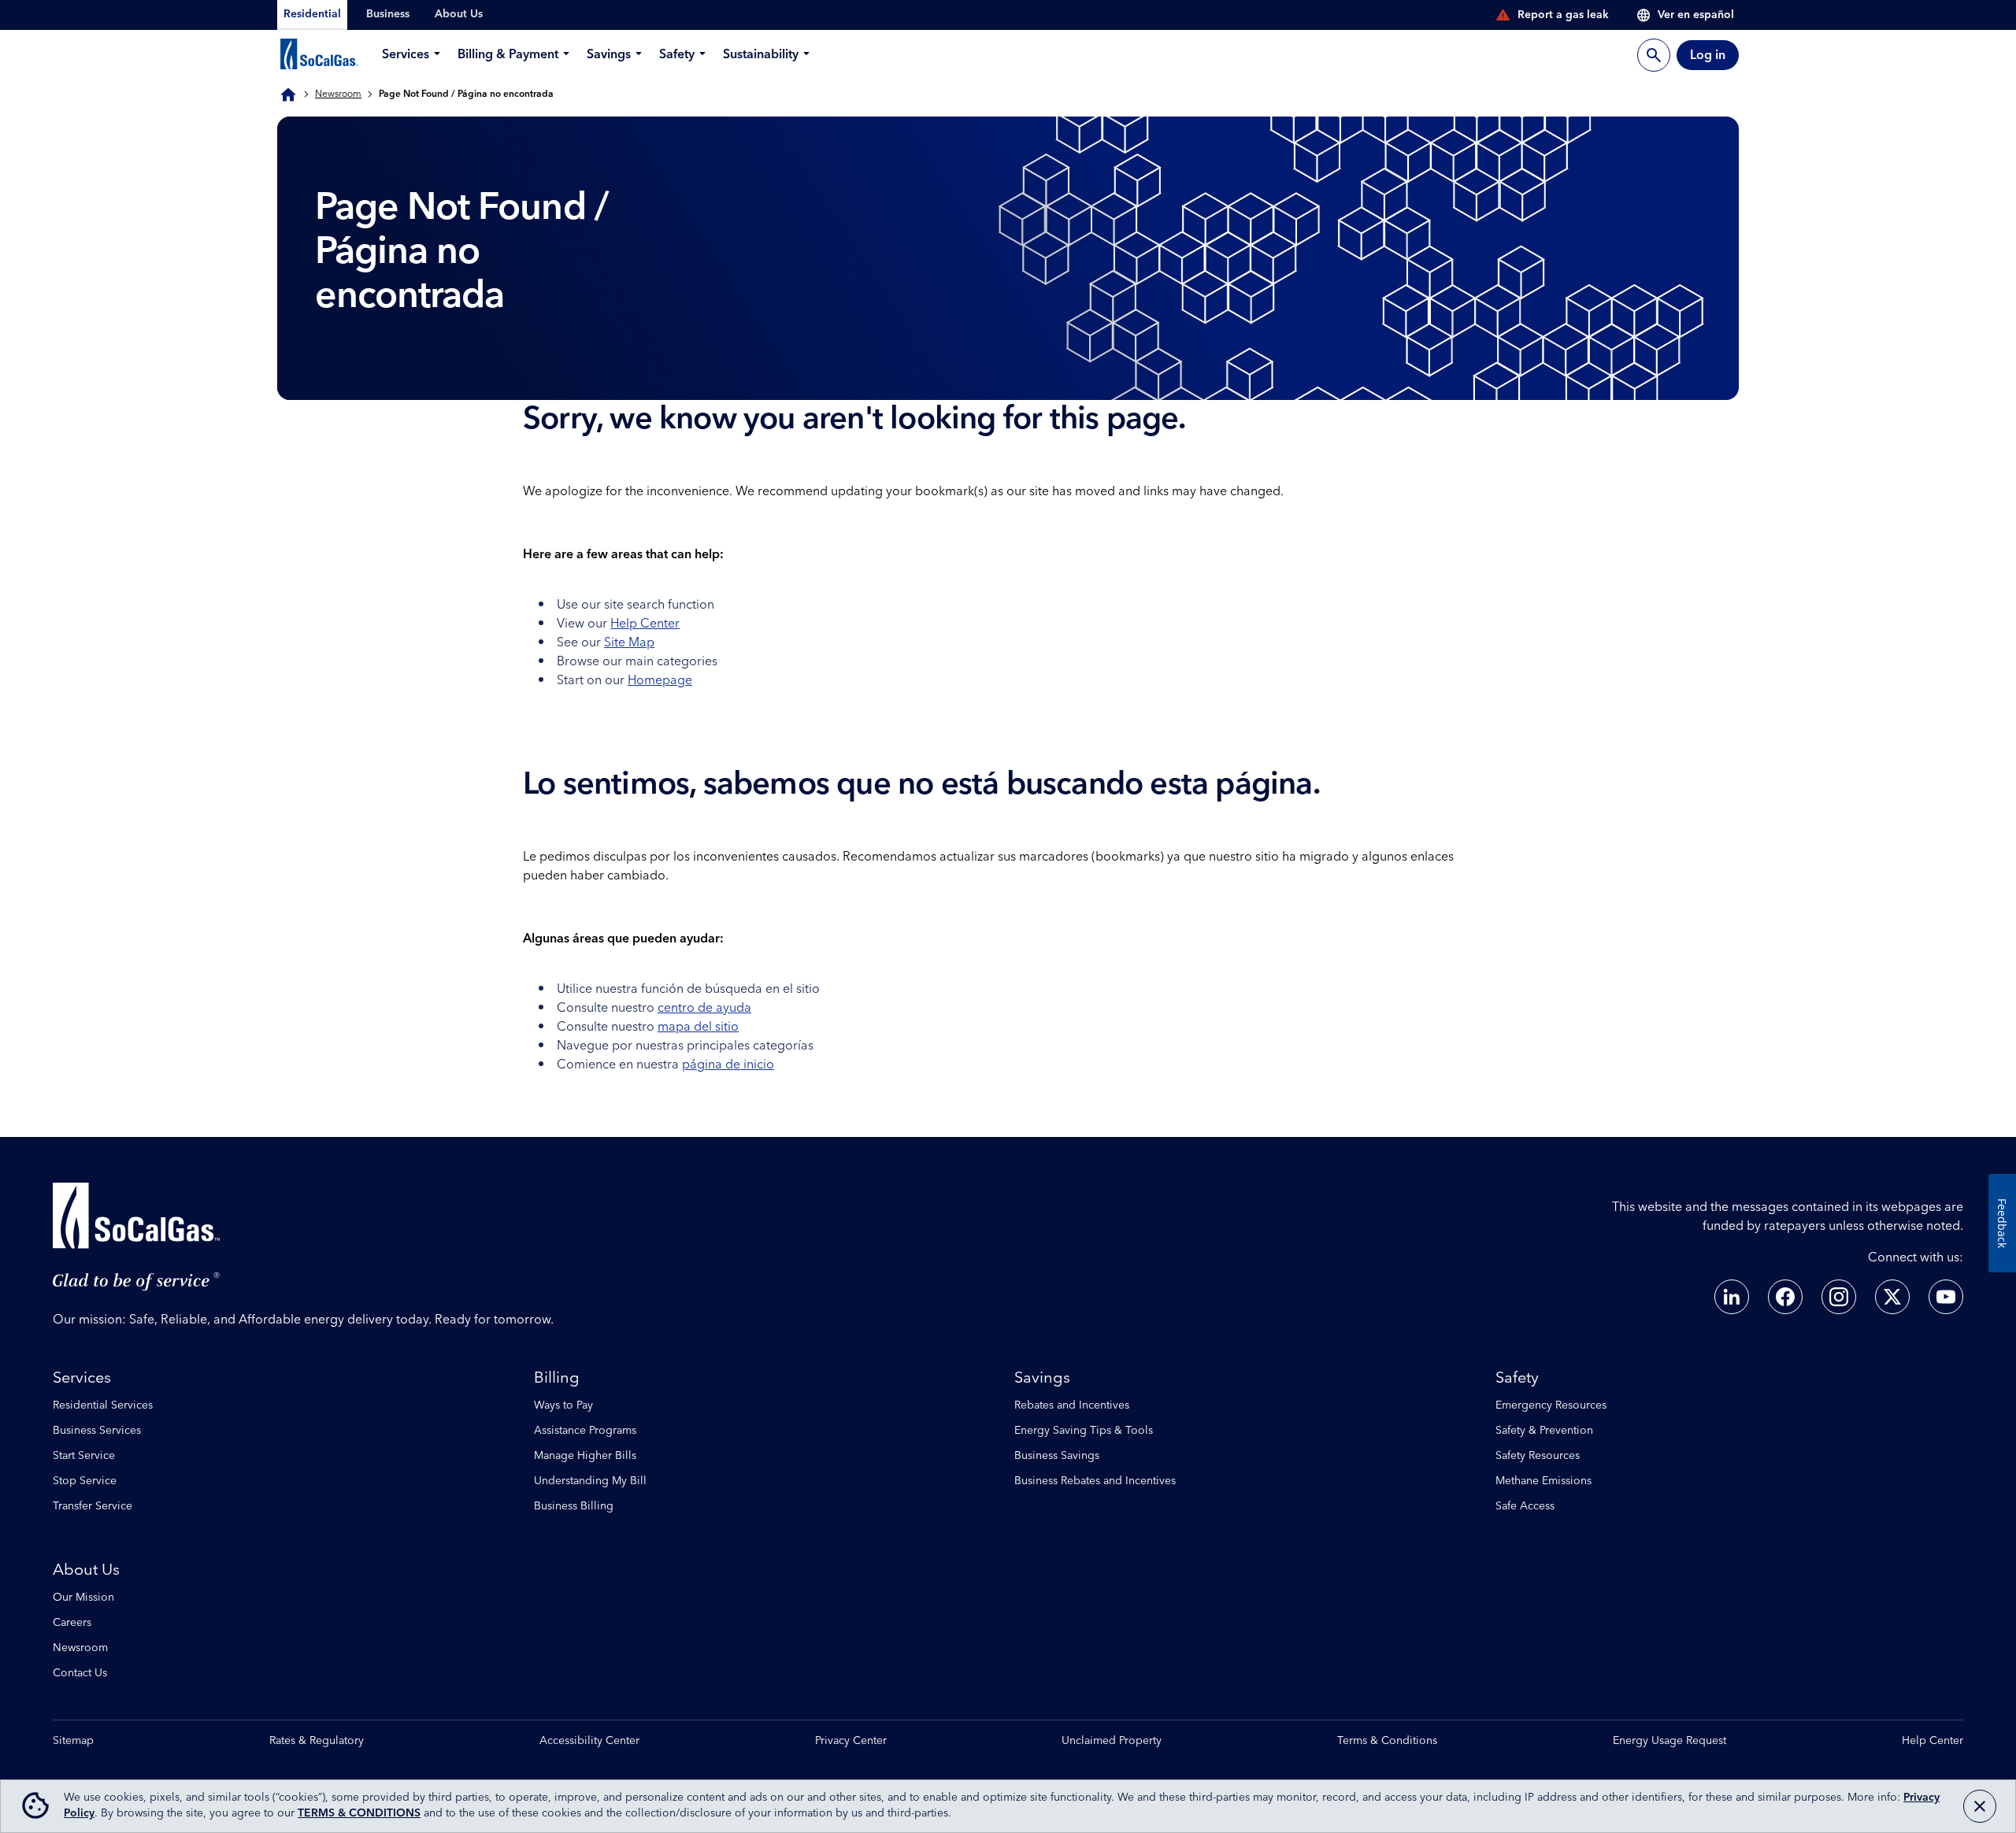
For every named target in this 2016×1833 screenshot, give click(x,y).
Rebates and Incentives (1072, 1405)
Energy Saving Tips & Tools (1084, 1431)
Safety (1517, 1378)
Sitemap (73, 1741)
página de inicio (728, 1065)
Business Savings (1057, 1456)
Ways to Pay (563, 1405)
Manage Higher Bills (585, 1456)
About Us (86, 1570)
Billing (557, 1378)
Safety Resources (1538, 1456)
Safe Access (1525, 1506)
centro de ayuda (704, 1008)
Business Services (97, 1431)
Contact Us (80, 1673)
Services (82, 1378)
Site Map (629, 642)
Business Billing (574, 1506)
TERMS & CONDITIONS (359, 1813)
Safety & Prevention (1544, 1431)
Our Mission (83, 1598)
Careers (72, 1623)
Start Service (84, 1456)
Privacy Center (851, 1741)
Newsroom (338, 94)
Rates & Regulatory (317, 1741)
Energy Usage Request (1669, 1741)
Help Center (645, 624)
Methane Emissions (1543, 1481)
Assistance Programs (585, 1431)
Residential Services (103, 1405)
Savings (1042, 1378)
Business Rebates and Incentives (1095, 1481)
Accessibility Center (589, 1741)
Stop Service (85, 1481)
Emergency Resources (1551, 1405)
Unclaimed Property (1112, 1741)
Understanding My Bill (590, 1481)
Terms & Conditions (1387, 1741)
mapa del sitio (698, 1027)
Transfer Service (93, 1506)
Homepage (660, 680)
